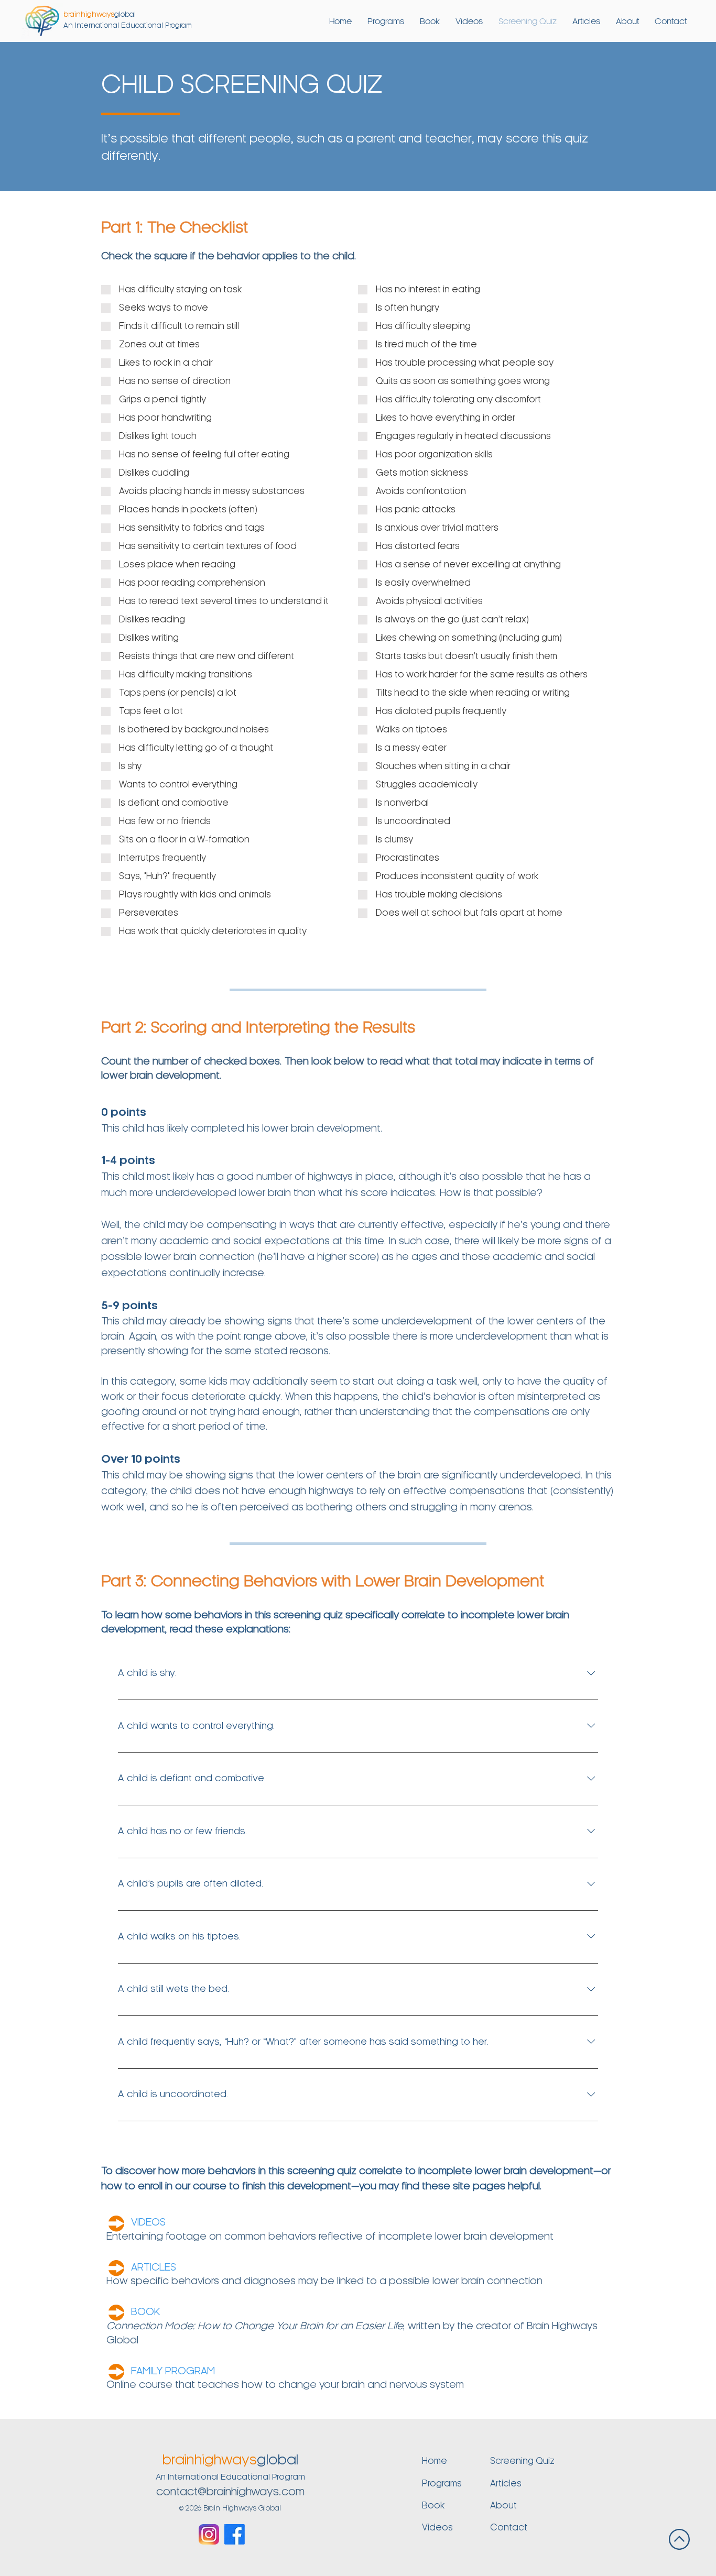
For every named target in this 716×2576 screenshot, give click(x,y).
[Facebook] (235, 2534)
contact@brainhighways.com (230, 2492)
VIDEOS (148, 2223)
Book (433, 2506)
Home (435, 2461)
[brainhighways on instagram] (209, 2534)
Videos (437, 2528)
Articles (506, 2484)
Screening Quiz (522, 2461)
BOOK (146, 2312)
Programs (442, 2484)
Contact (509, 2528)
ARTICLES (154, 2268)
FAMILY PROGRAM (173, 2372)
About (503, 2506)
